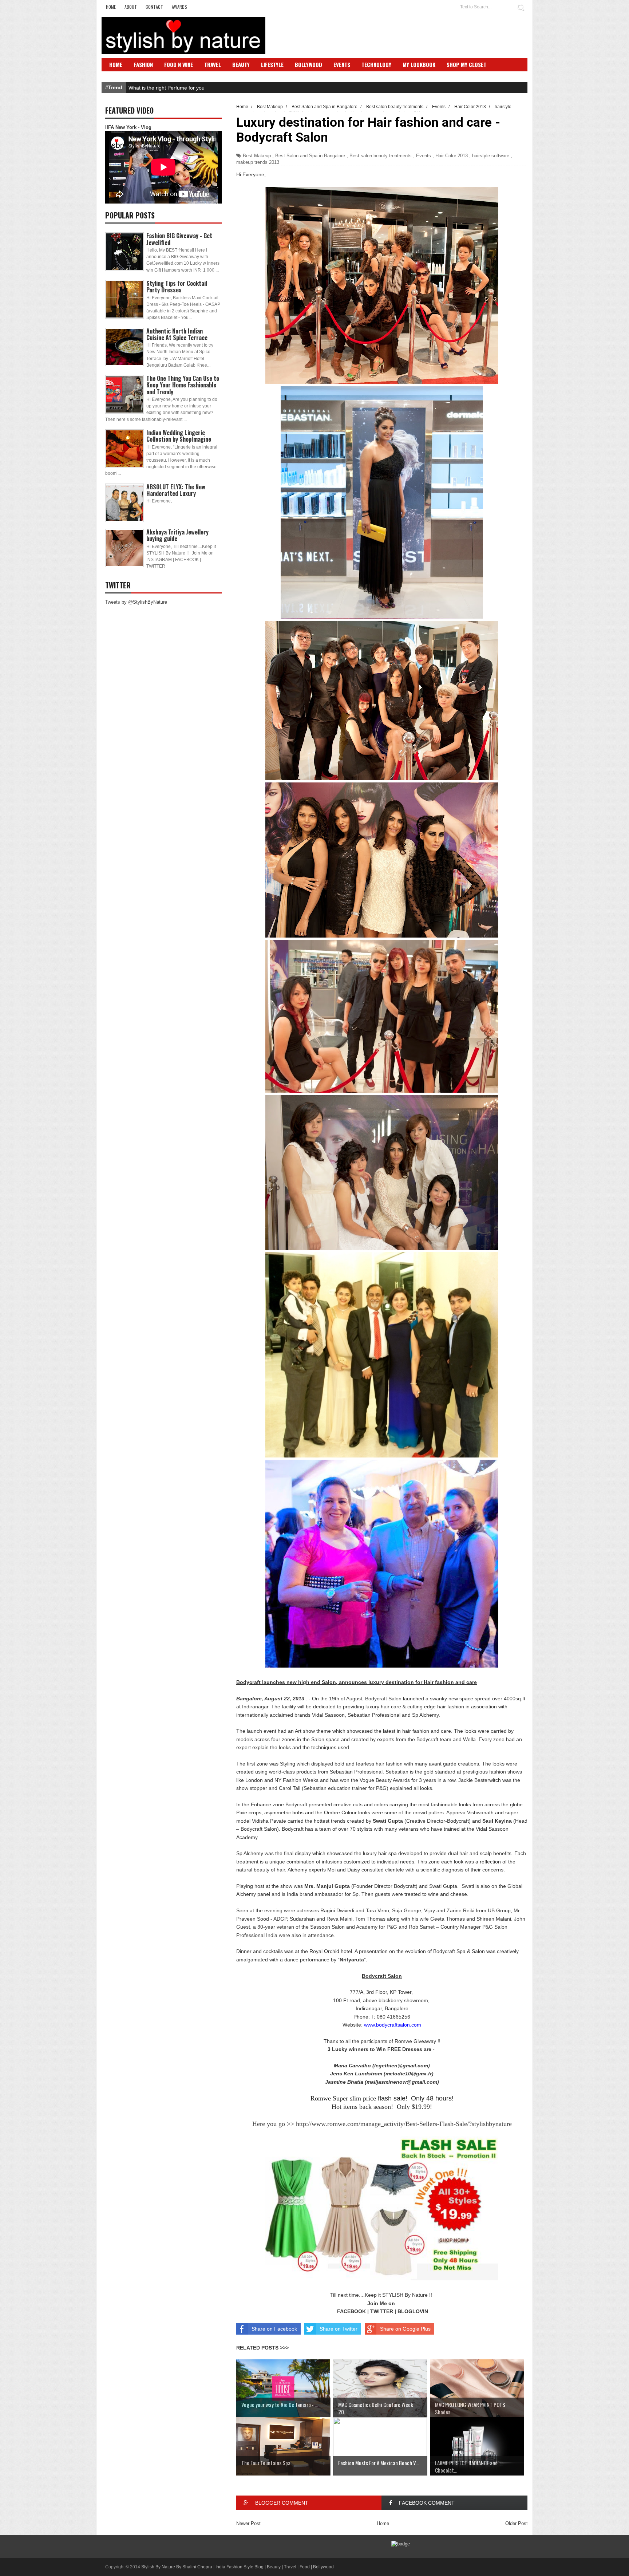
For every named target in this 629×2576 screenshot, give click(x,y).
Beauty (241, 64)
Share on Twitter (339, 2329)
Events (342, 64)
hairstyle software (491, 156)
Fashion (143, 64)
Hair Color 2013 (452, 156)
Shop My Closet (466, 64)
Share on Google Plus (405, 2329)
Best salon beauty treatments (381, 156)
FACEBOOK (351, 2311)
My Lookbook (419, 64)
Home (111, 7)
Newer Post (248, 2523)
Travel (213, 64)
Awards (179, 7)
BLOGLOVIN (413, 2311)
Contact (154, 7)
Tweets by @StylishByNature (136, 602)
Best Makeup (257, 156)
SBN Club (121, 75)
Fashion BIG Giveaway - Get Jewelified (179, 239)
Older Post (517, 2523)
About (131, 7)
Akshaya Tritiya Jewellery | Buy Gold (170, 88)
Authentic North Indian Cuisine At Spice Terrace (177, 334)
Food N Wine (179, 64)
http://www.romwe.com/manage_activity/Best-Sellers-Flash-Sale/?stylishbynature (404, 2124)
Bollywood (308, 64)
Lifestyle (272, 64)
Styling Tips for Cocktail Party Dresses (177, 287)
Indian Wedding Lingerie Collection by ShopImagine (179, 436)
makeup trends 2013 (258, 162)
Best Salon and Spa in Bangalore (310, 156)
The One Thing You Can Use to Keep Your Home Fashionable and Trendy (183, 385)
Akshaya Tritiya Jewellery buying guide (177, 535)
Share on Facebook (274, 2329)
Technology (376, 64)
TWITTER (382, 2311)
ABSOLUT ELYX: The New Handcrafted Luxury (176, 490)
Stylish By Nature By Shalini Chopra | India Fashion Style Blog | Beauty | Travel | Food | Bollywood (238, 2567)
